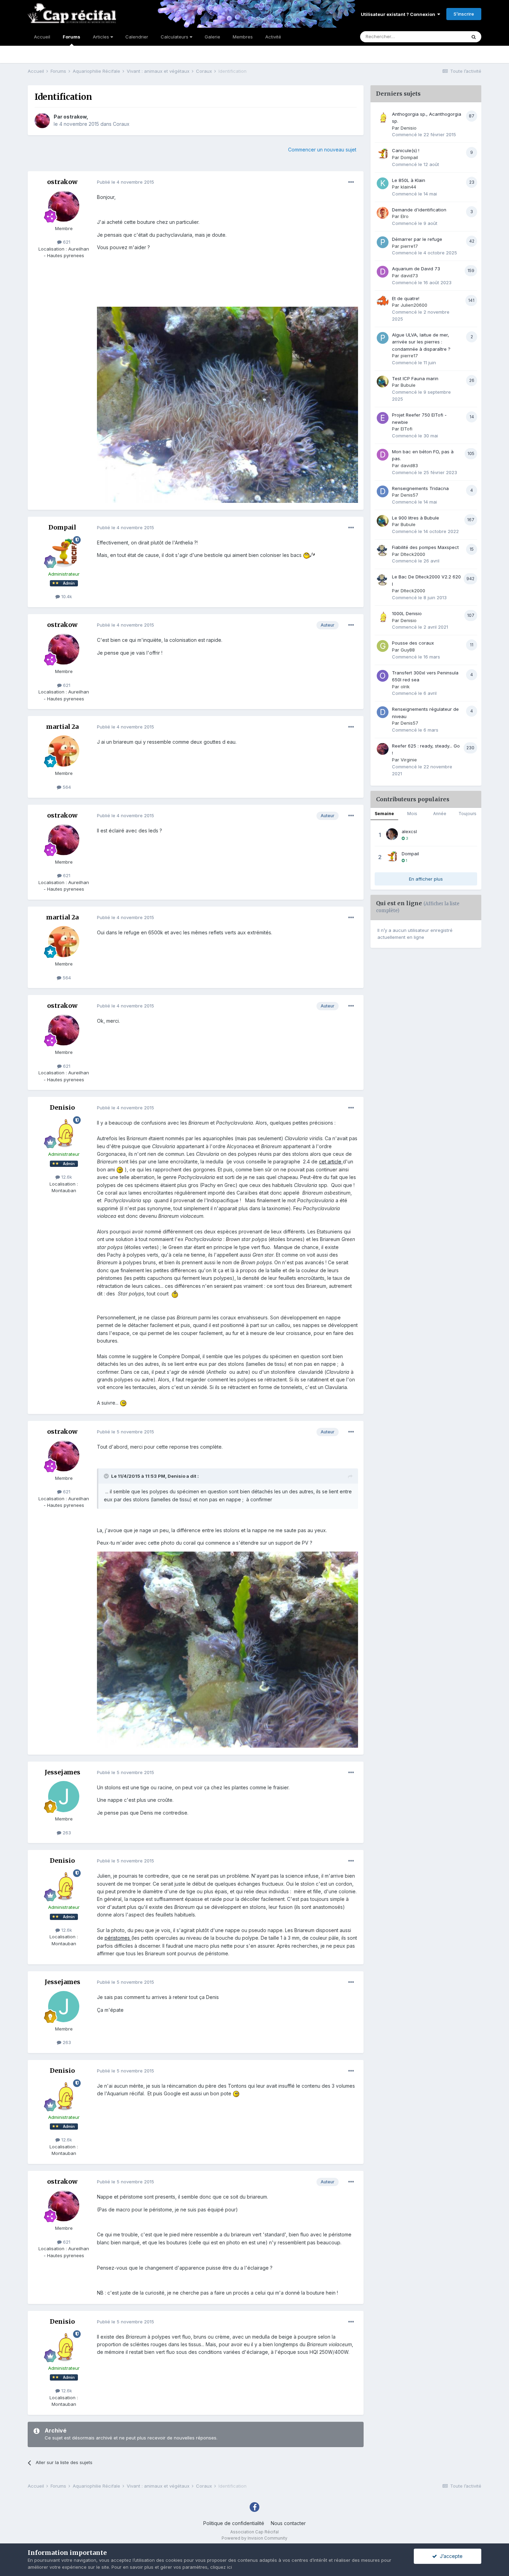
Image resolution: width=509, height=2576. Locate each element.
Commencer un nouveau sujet (322, 150)
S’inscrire (464, 14)
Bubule (408, 385)
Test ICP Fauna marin (415, 378)
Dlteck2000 (413, 554)
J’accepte (450, 2556)
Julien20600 (414, 305)
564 (66, 787)
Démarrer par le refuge (417, 239)
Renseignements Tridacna (420, 488)
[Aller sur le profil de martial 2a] (64, 751)
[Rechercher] (474, 37)
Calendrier (137, 37)
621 (66, 242)
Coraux (121, 124)
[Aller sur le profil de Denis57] (383, 491)
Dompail (62, 527)
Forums (72, 37)
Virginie (409, 760)
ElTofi (407, 429)
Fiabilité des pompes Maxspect (425, 547)
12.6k (66, 1177)
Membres (243, 37)
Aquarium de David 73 (416, 269)
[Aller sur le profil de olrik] (383, 676)
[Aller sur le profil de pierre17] (383, 242)
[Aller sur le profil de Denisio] (64, 1132)
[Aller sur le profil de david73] (383, 272)
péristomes (118, 1938)
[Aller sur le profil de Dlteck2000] (383, 550)
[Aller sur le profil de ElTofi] (383, 418)
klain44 (408, 187)
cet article (331, 1162)
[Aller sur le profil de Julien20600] (383, 302)
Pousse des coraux (413, 643)
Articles (102, 37)
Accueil (42, 37)
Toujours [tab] (467, 814)
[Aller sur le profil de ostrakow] (42, 121)
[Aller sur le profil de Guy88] (383, 646)
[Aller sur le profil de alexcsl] (392, 834)
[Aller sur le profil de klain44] (383, 183)
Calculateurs (175, 37)
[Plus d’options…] (351, 182)
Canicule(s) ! (406, 150)
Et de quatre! (406, 298)
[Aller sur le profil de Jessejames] (64, 1797)
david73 (409, 276)
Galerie (212, 37)
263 (66, 1833)
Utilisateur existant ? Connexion (399, 14)
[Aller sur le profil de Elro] (383, 213)
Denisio (62, 1107)
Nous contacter (288, 2523)
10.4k (66, 596)
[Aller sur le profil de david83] (383, 455)
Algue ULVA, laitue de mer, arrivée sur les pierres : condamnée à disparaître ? (421, 342)
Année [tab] (440, 814)
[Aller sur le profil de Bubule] (383, 382)
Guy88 (408, 650)
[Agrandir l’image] (309, 555)
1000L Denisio (407, 613)
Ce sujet (448, 37)
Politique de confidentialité (234, 2523)
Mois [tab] (412, 814)
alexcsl (409, 831)
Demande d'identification (419, 210)
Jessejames (62, 1772)
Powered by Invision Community (254, 2538)
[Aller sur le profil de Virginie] (383, 749)
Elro (405, 216)
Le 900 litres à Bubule (416, 518)
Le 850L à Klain (409, 180)
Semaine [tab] (384, 814)
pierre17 (409, 246)
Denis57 (409, 495)
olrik (405, 687)
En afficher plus (426, 879)
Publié (126, 182)
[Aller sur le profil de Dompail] (64, 552)
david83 (409, 465)
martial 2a (62, 727)
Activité (273, 37)
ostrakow (75, 117)
